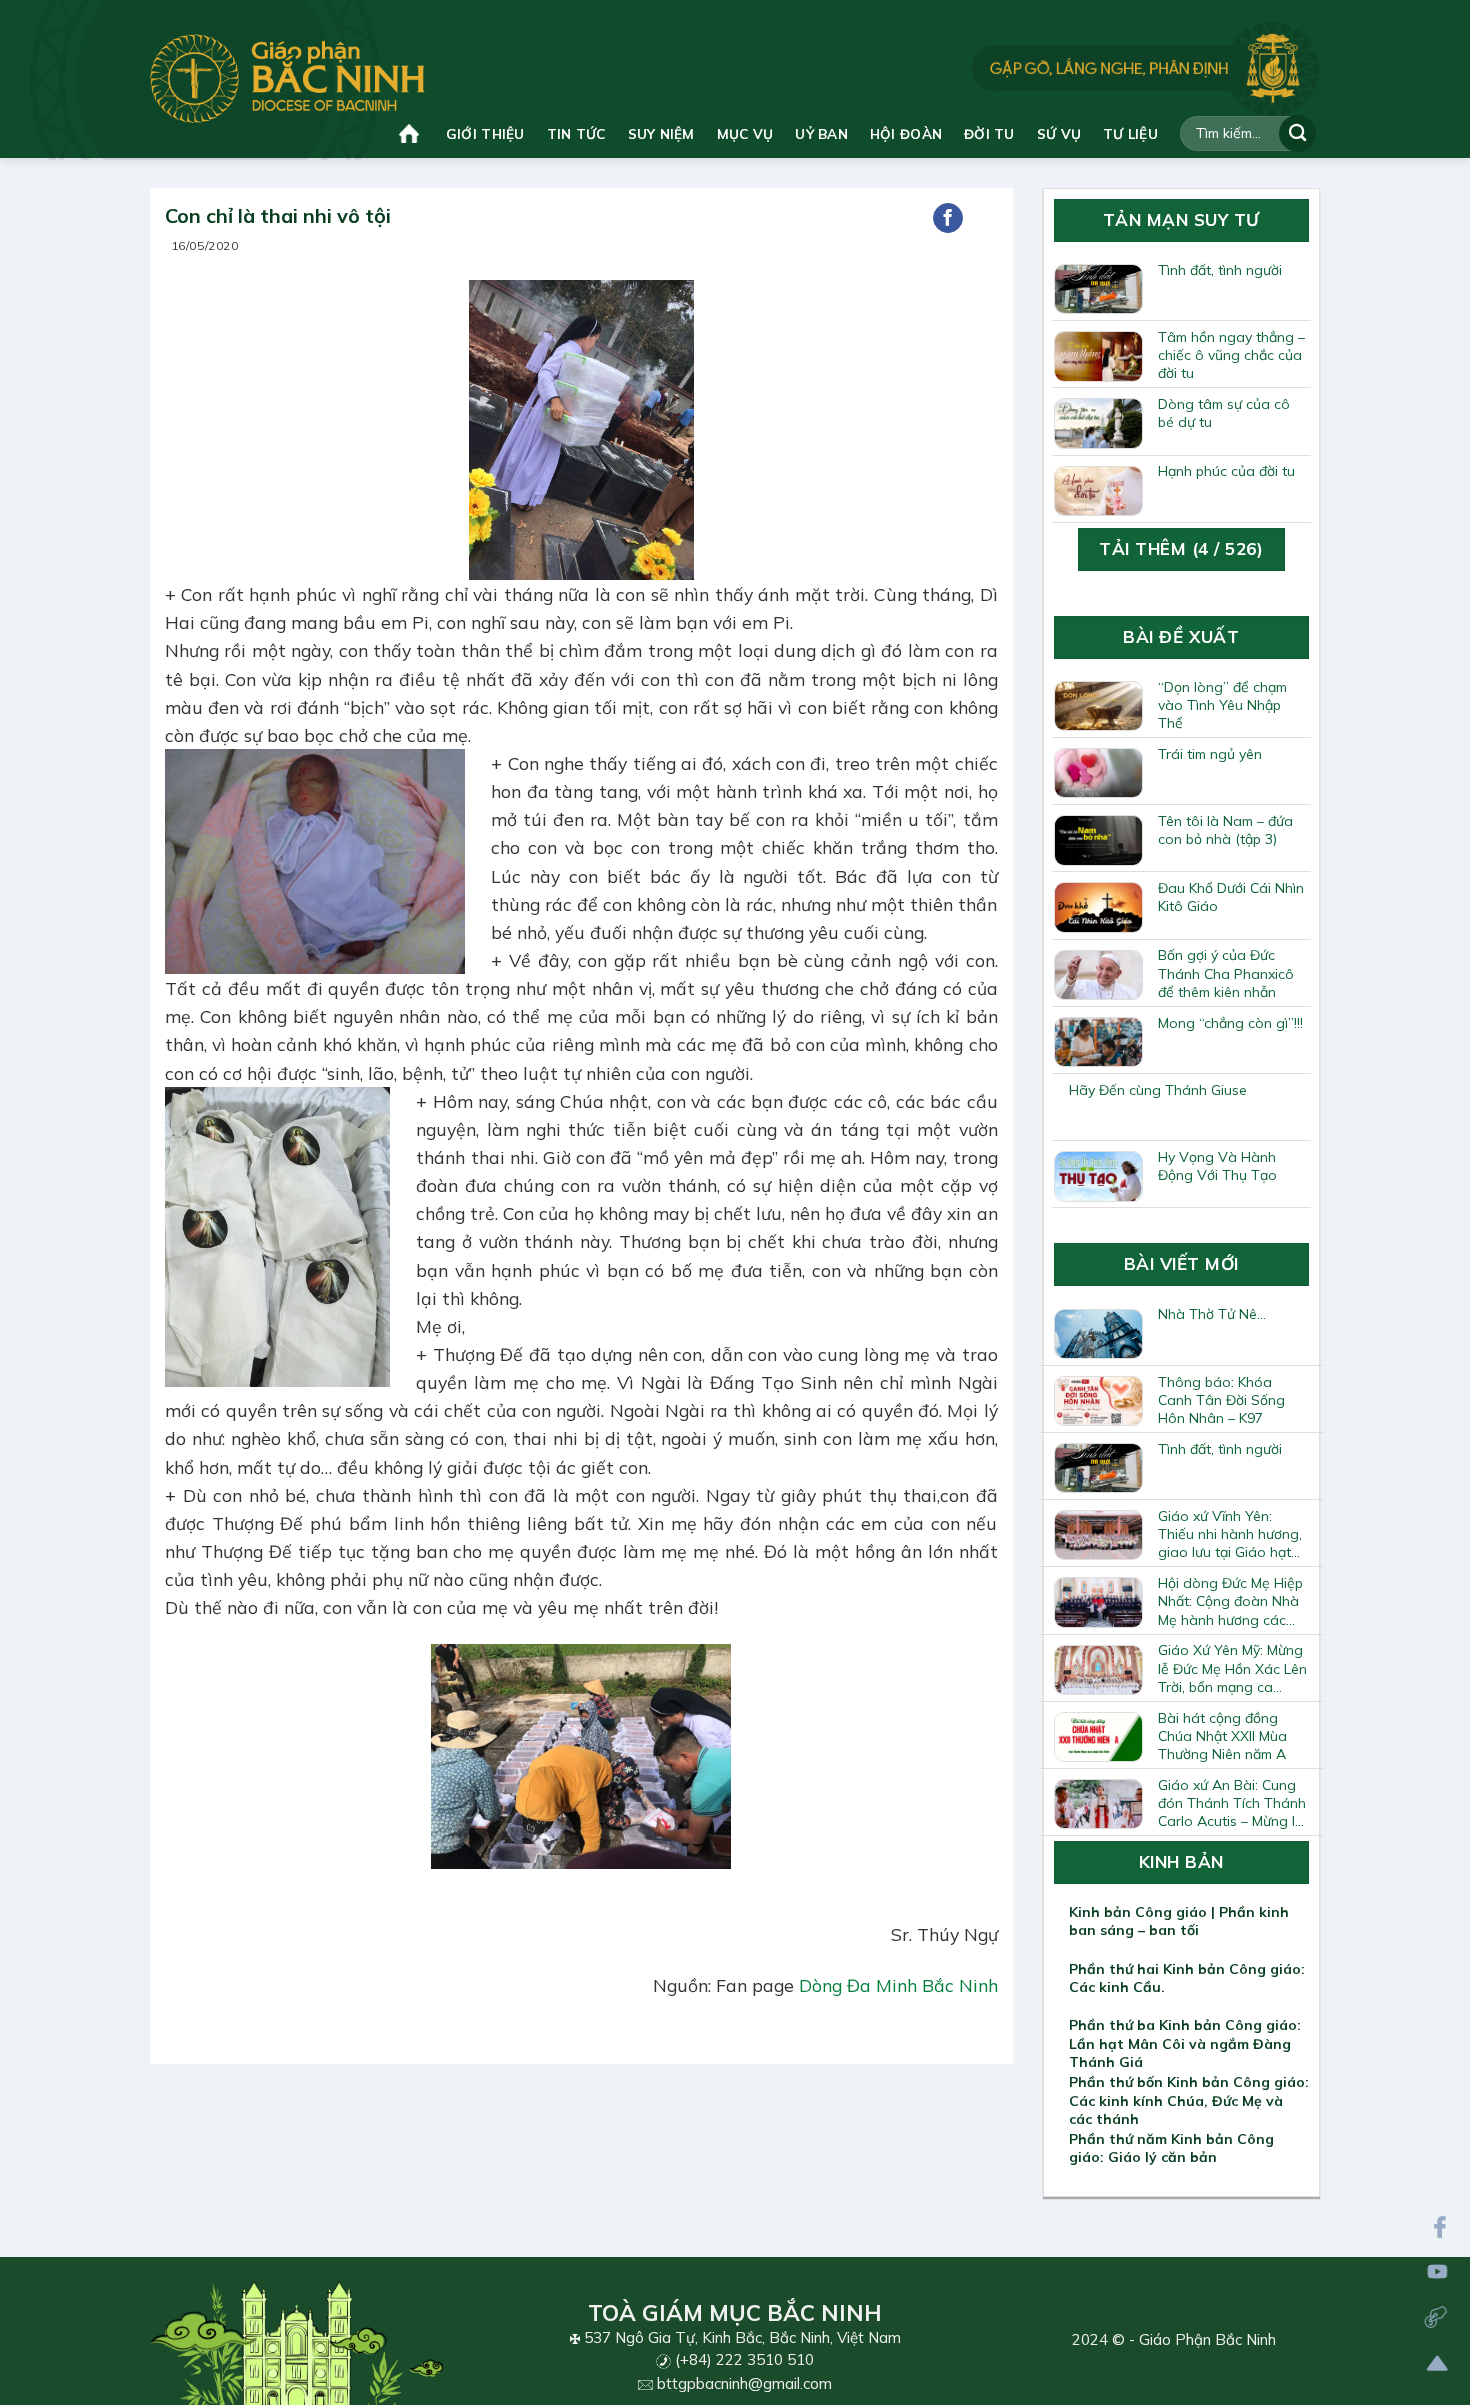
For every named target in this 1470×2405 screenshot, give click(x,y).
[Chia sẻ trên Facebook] (948, 218)
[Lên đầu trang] (1437, 2363)
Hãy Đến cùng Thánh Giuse (1158, 1090)
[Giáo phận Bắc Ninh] (287, 78)
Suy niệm (661, 133)
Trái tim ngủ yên (1210, 754)
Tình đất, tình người (1220, 270)
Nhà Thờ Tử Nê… (1212, 1314)
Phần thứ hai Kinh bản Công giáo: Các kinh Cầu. (1187, 1978)
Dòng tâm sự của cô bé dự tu (1224, 413)
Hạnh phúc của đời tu (1226, 471)
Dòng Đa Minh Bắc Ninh (898, 1985)
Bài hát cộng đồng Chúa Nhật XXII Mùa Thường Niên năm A (1222, 1736)
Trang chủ (411, 133)
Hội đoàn (906, 133)
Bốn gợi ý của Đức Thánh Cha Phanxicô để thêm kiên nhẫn (1226, 973)
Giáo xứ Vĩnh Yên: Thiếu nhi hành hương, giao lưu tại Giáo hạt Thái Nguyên (1230, 1534)
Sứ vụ (1059, 133)
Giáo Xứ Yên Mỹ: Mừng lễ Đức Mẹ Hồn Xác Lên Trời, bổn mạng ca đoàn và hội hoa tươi (1232, 1668)
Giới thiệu (485, 133)
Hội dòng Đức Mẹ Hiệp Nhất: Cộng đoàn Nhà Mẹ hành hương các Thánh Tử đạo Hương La (1230, 1601)
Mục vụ (745, 133)
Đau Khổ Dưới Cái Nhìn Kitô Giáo (1231, 897)
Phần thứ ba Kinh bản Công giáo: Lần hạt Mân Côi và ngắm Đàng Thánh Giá (1185, 2043)
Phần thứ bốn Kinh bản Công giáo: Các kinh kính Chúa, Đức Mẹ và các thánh (1189, 2100)
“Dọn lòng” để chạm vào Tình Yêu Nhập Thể (1222, 705)
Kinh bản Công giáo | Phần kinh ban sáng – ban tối (1179, 1921)
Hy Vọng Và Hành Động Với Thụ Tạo (1217, 1166)
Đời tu (989, 133)
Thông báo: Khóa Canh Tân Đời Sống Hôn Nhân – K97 (1221, 1400)
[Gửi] (1297, 133)
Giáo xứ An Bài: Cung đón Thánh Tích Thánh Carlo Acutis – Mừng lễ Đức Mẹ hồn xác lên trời (1233, 1803)
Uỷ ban (821, 133)
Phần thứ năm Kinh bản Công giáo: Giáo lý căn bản (1171, 2148)
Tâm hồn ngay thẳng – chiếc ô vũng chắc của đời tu (1231, 355)
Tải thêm (1181, 548)
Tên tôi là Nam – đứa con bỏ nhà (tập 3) (1225, 830)
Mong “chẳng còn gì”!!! (1230, 1023)
